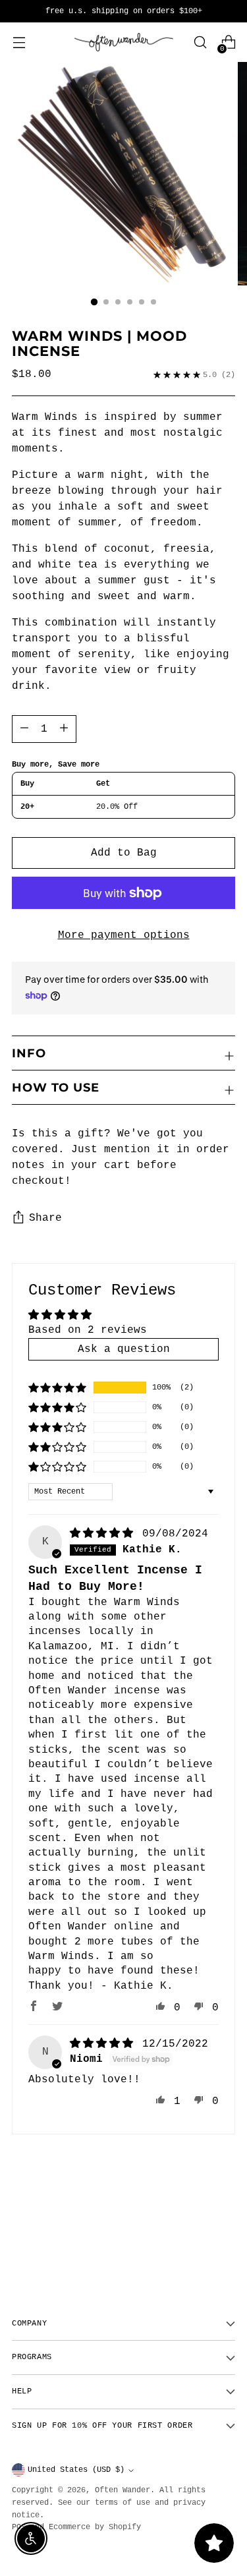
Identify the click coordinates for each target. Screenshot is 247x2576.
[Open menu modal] (19, 43)
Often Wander (123, 2490)
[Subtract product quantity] (64, 729)
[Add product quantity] (24, 729)
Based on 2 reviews (88, 1330)
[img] (105, 1534)
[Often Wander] (124, 43)
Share (45, 1218)
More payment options (124, 935)
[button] (57, 1388)
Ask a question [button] (124, 1349)
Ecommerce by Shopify (95, 2527)
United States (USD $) (76, 2470)
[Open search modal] (200, 43)
